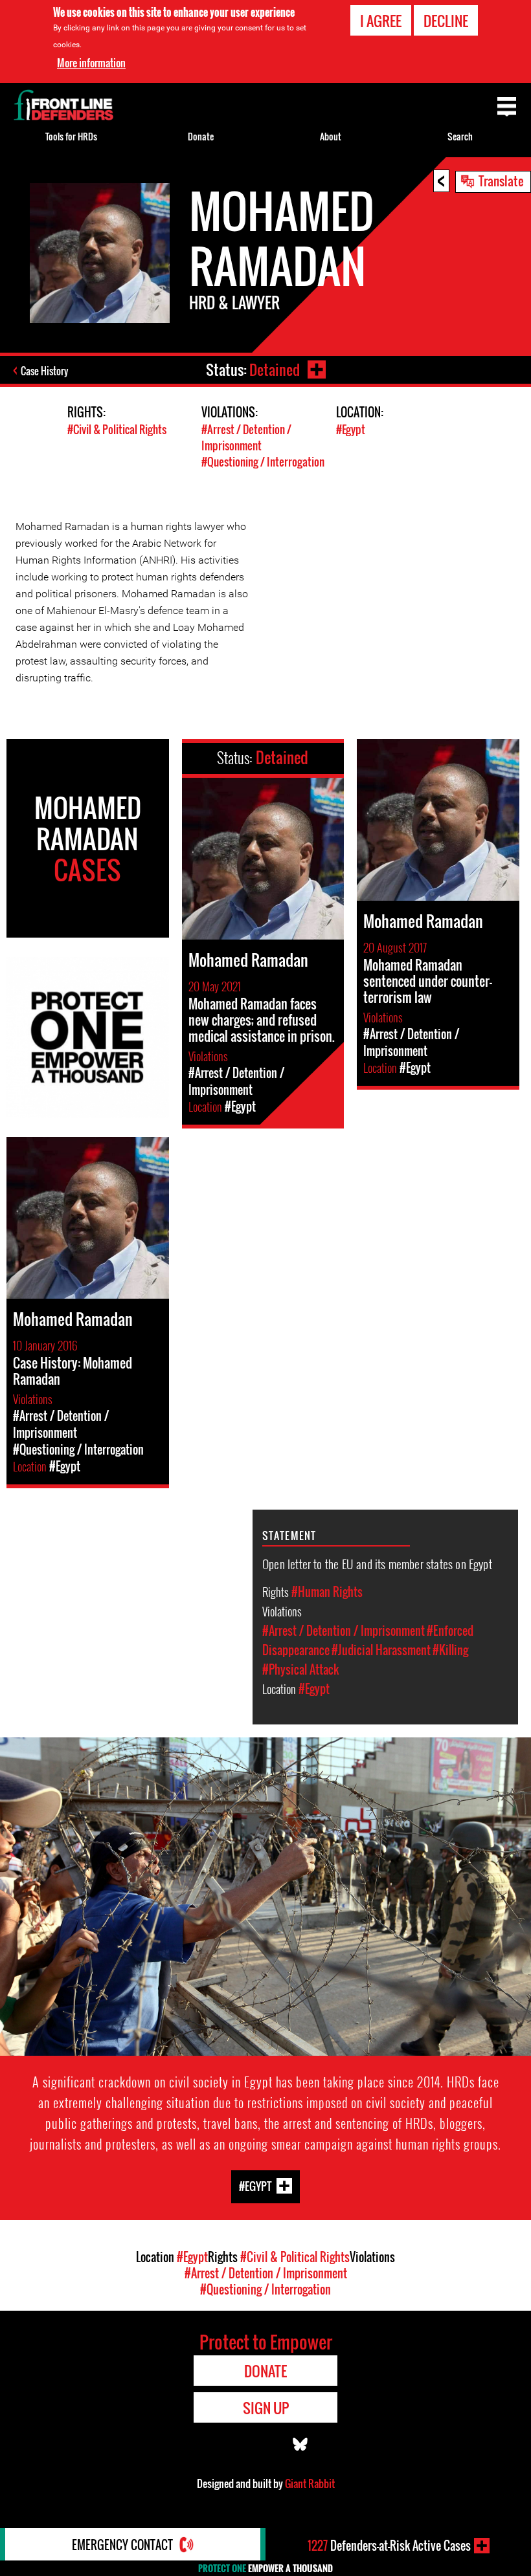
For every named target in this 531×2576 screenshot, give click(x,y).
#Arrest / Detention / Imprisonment (246, 437)
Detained (275, 369)
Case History (44, 371)
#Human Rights (327, 1592)
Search (460, 136)
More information (91, 63)
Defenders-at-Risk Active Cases (389, 2546)
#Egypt (351, 429)
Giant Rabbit (310, 2483)
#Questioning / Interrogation (263, 462)
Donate (201, 136)
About (331, 136)
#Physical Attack (300, 1669)
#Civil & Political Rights (117, 429)
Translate (501, 181)
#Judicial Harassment (381, 1650)
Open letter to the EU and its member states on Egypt (377, 1563)
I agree (381, 21)
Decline (446, 21)
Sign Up (266, 2408)
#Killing (450, 1650)
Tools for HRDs (71, 136)
